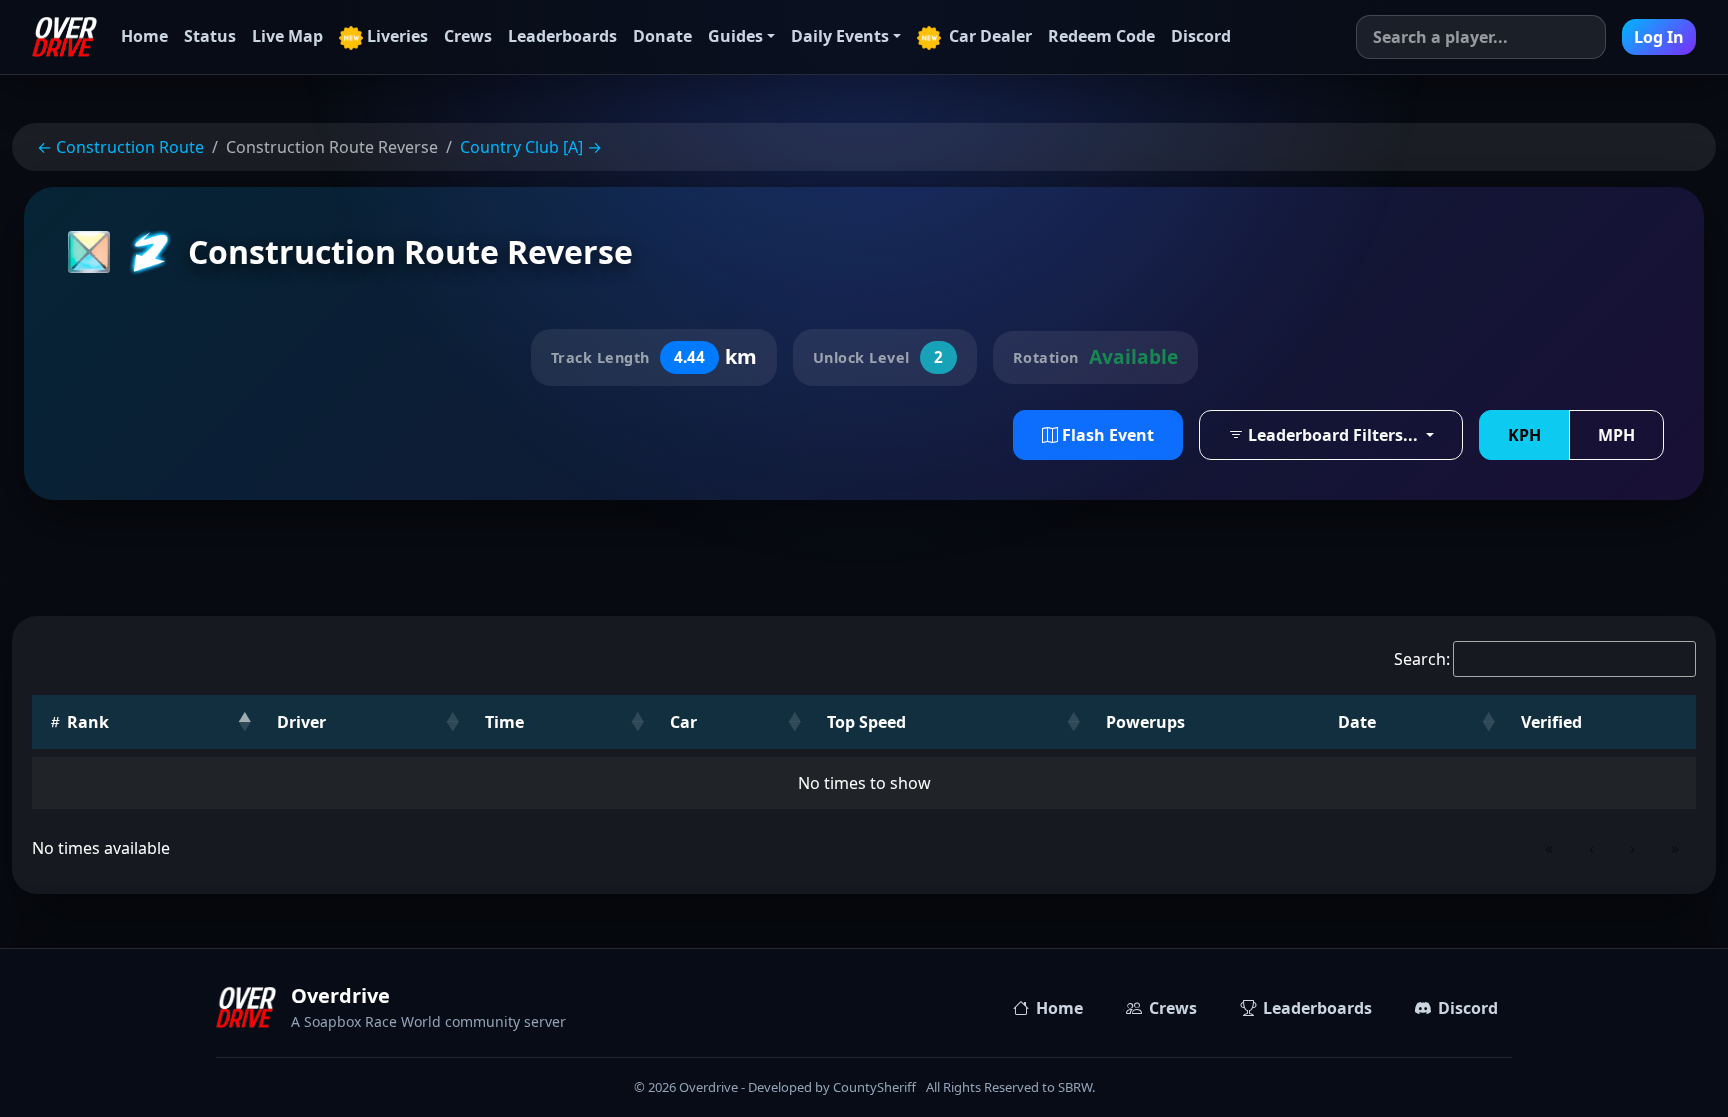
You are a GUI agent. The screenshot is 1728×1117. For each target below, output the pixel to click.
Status (210, 36)
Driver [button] (301, 722)
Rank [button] (86, 722)
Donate (662, 36)
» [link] (1675, 848)
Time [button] (504, 722)
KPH (1524, 435)
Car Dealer (988, 36)
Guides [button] (735, 36)
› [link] (1632, 848)
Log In (1659, 37)
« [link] (1549, 848)
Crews (468, 36)
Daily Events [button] (840, 36)
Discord (1201, 36)
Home (144, 36)
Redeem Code (1101, 36)
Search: (1422, 659)
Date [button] (1357, 722)
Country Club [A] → (531, 147)
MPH (1616, 435)
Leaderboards (562, 36)
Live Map (287, 36)
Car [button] (683, 722)
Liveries (397, 36)
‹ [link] (1591, 848)
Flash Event (1106, 435)
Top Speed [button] (866, 722)
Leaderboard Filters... (1333, 435)
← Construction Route (120, 147)
